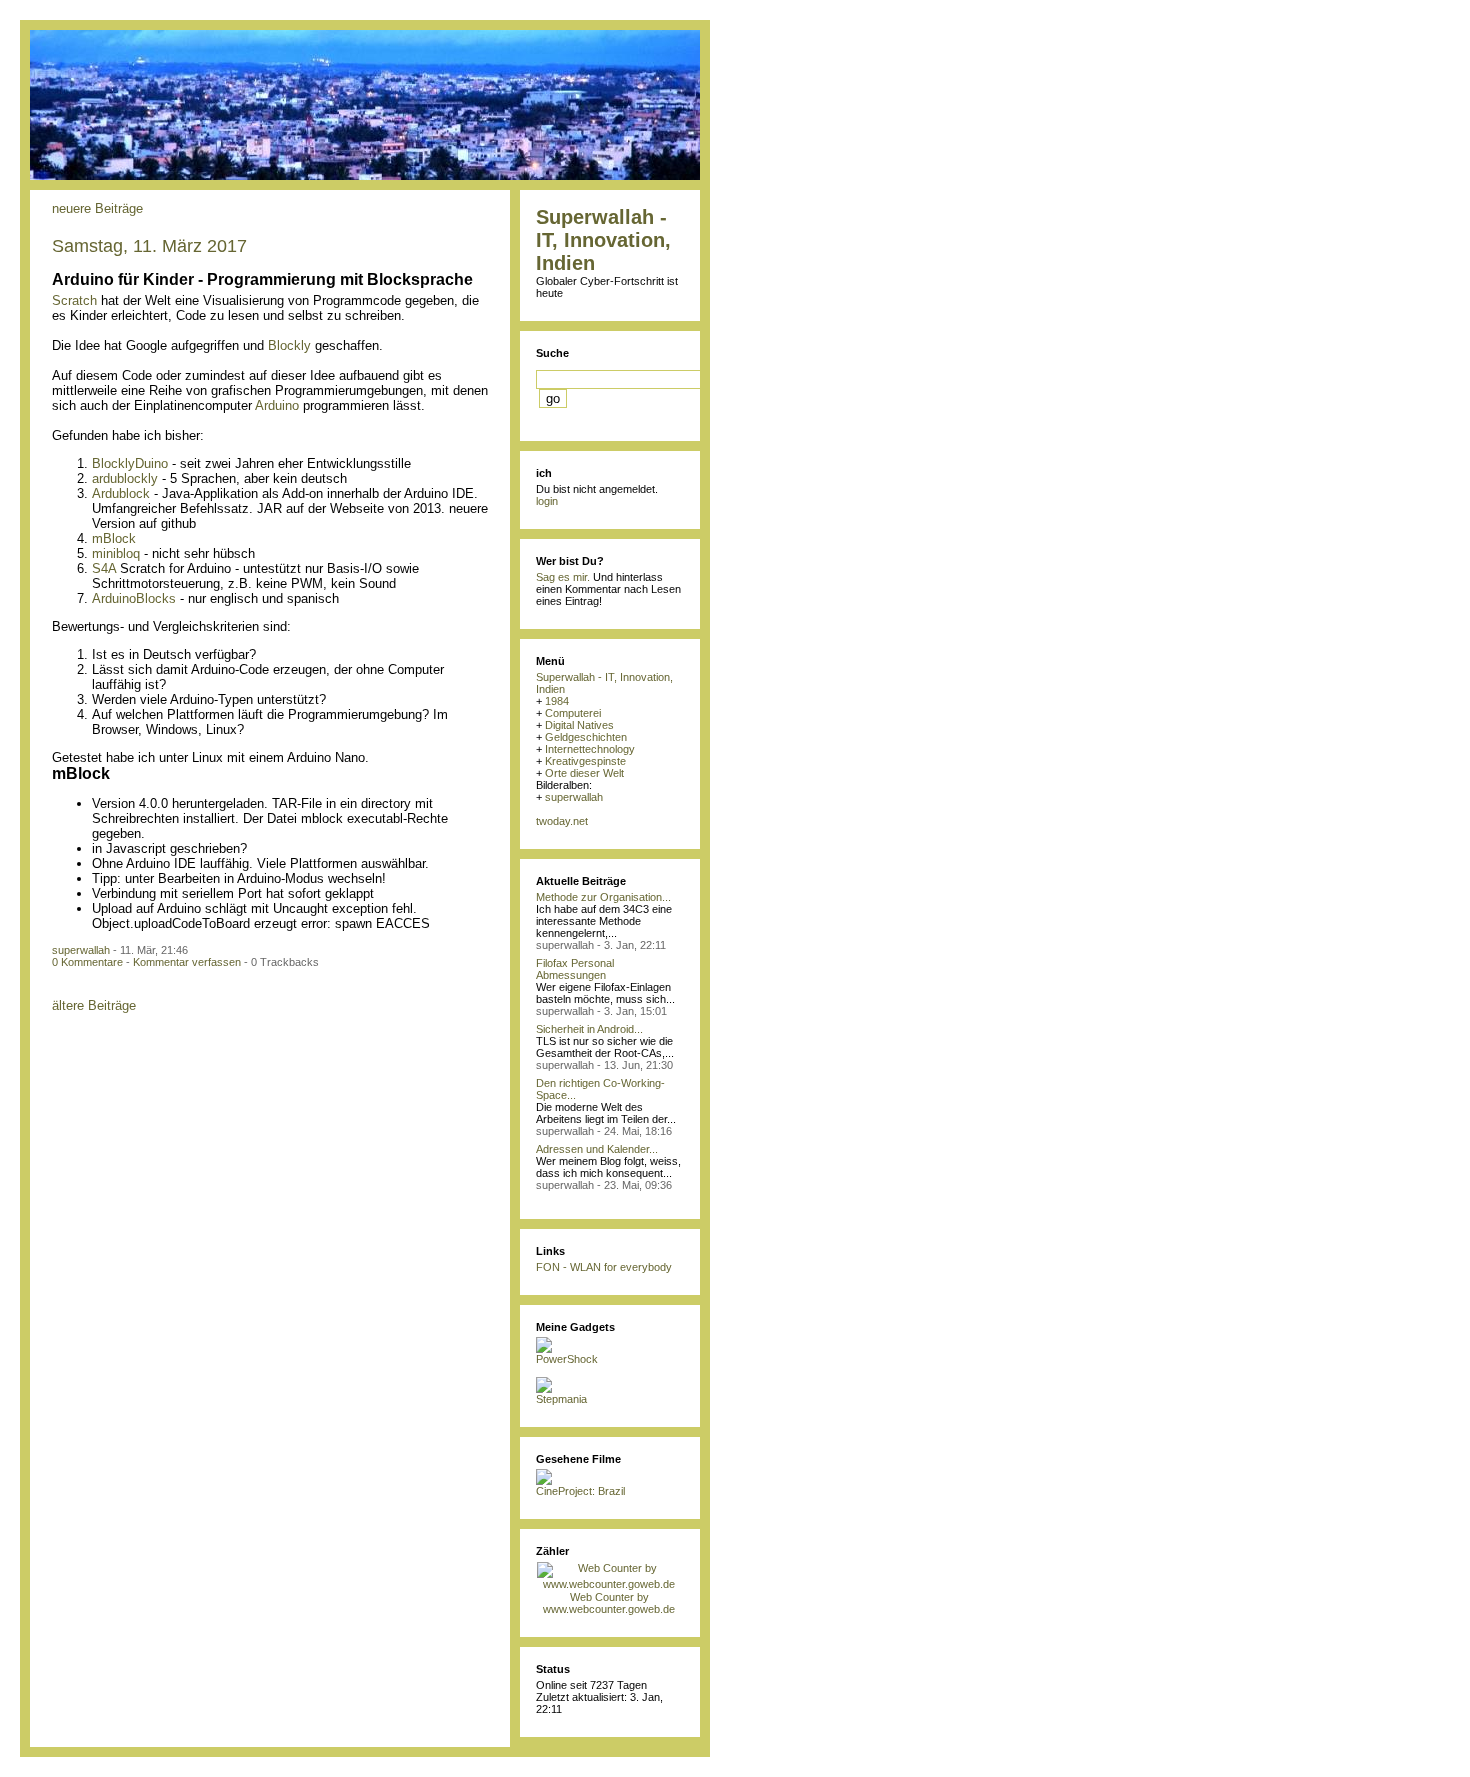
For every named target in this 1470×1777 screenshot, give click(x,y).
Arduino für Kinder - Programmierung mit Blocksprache (262, 279)
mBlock (114, 538)
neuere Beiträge (97, 208)
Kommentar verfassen (187, 962)
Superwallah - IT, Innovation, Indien (603, 240)
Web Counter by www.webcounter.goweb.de (609, 1603)
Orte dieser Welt (584, 773)
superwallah (81, 950)
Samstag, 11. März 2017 (149, 246)
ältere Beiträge (94, 1005)
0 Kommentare (87, 962)
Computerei (573, 713)
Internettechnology (590, 749)
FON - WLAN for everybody (604, 1267)
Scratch (74, 300)
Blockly (289, 345)
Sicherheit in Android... (589, 1029)
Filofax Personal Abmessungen (575, 969)
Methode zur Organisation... (603, 897)
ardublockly (125, 478)
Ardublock (121, 493)
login (547, 501)
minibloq (116, 553)
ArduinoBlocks (134, 598)
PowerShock (567, 1359)
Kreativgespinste (585, 761)
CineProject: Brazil (580, 1491)
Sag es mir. (563, 577)
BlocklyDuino (130, 463)
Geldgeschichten (586, 737)
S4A (104, 568)
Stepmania (561, 1399)
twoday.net (562, 821)
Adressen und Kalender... (597, 1149)
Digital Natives (579, 725)
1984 (557, 701)
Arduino (277, 405)
